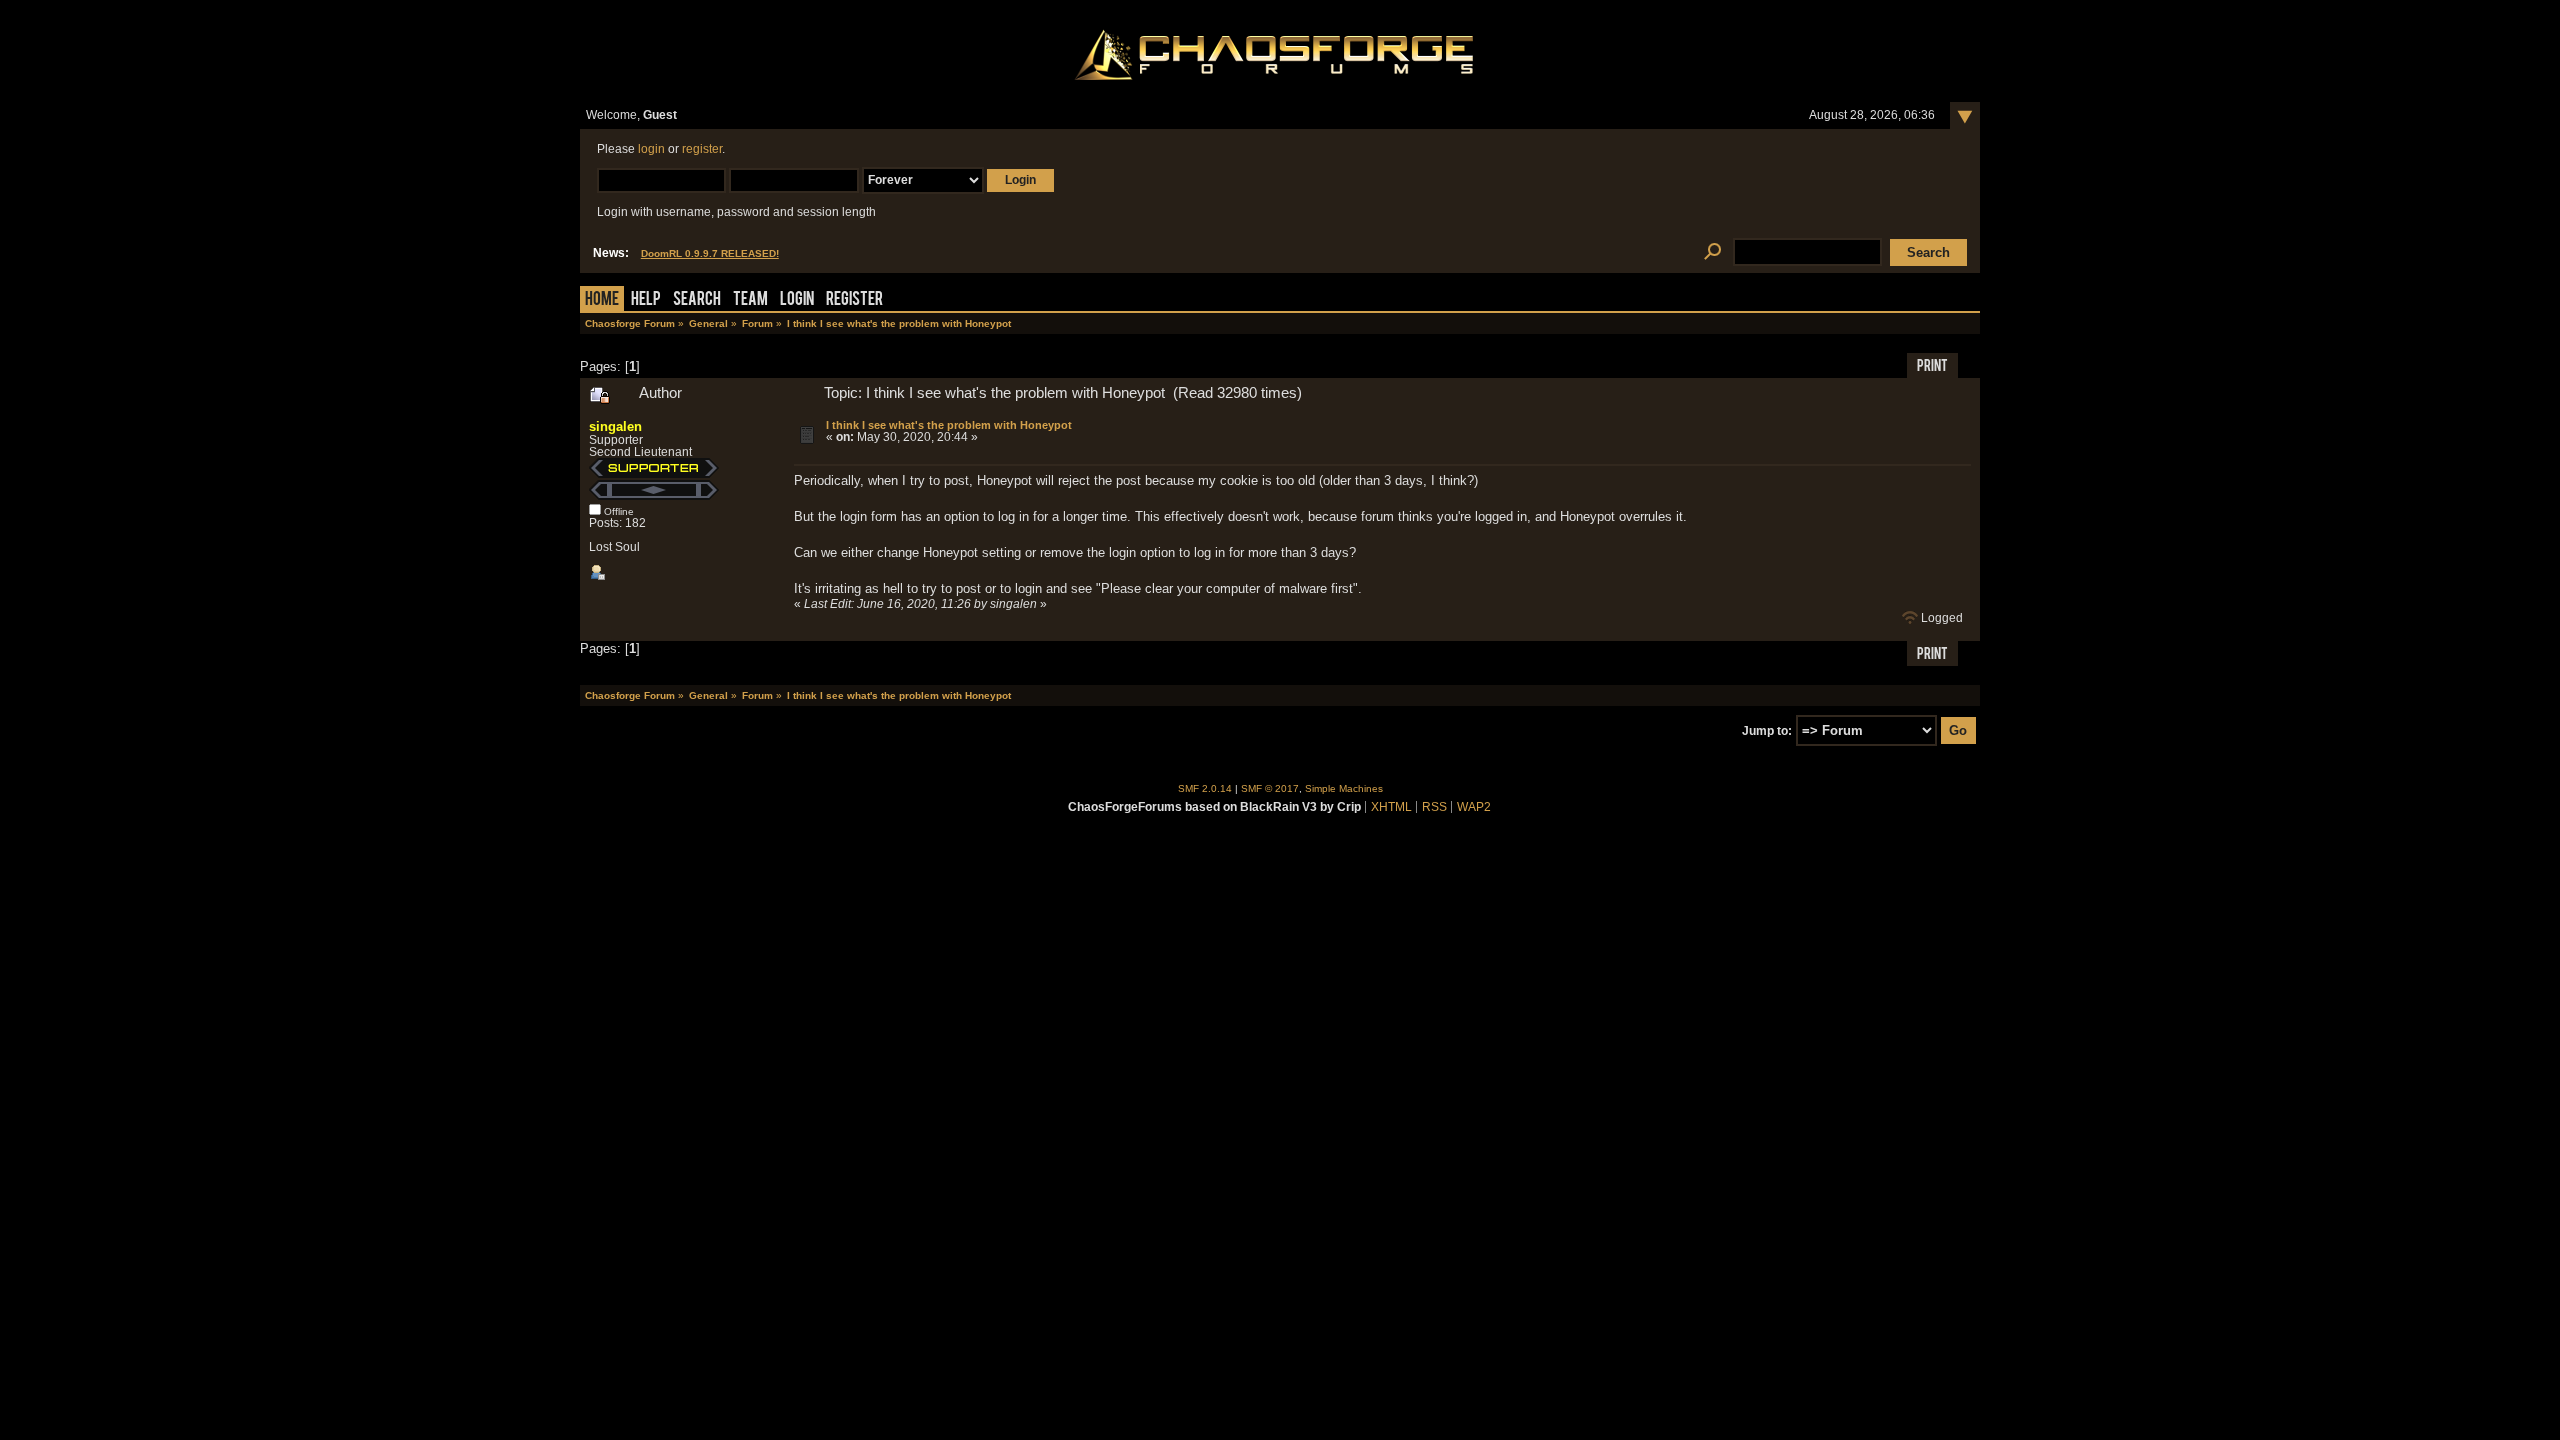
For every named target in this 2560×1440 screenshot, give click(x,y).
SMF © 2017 (1270, 788)
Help (646, 300)
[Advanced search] (1712, 252)
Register (854, 300)
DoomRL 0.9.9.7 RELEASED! (710, 253)
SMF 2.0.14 (1205, 788)
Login (797, 300)
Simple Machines (1344, 788)
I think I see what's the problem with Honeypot (949, 425)
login (651, 149)
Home (602, 300)
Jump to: (1767, 731)
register (702, 149)
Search (697, 300)
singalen (615, 426)
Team (750, 300)
